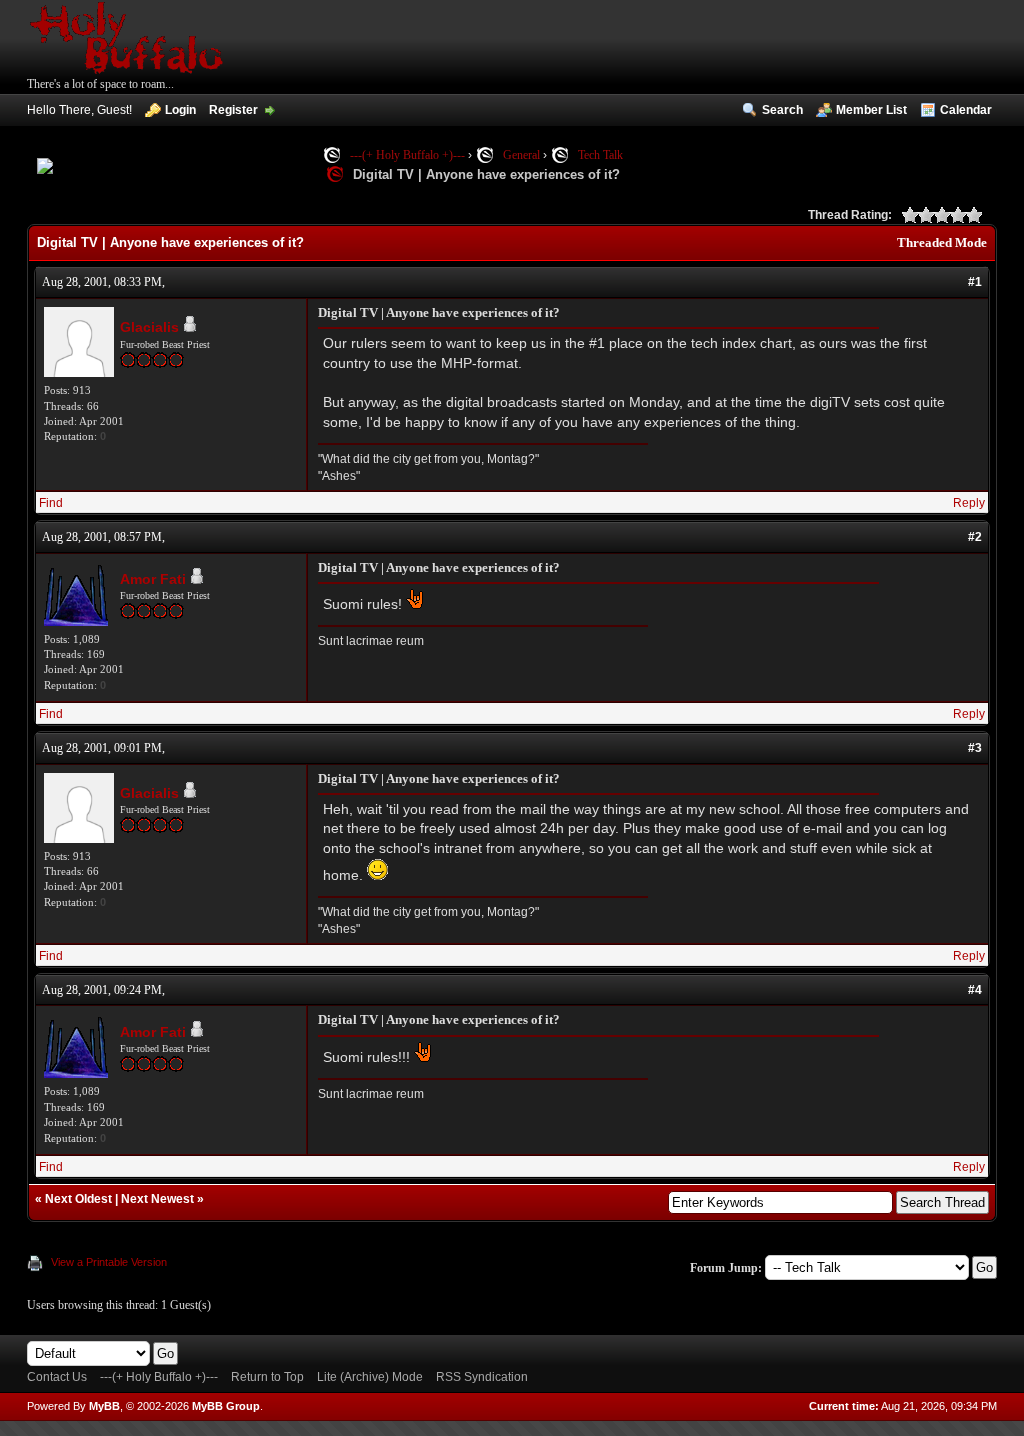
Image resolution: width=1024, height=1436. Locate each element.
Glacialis (149, 327)
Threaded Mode (942, 242)
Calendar (966, 110)
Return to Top (267, 1377)
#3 (975, 748)
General (521, 155)
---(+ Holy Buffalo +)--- (407, 155)
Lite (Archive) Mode (370, 1377)
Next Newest (157, 1199)
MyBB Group (226, 1406)
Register (233, 110)
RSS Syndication (482, 1377)
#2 (975, 537)
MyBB (104, 1406)
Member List (871, 110)
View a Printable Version (109, 1262)
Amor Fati (153, 579)
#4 (975, 990)
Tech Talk (600, 155)
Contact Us (57, 1377)
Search (782, 110)
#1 (975, 282)
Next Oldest (78, 1199)
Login (180, 110)
